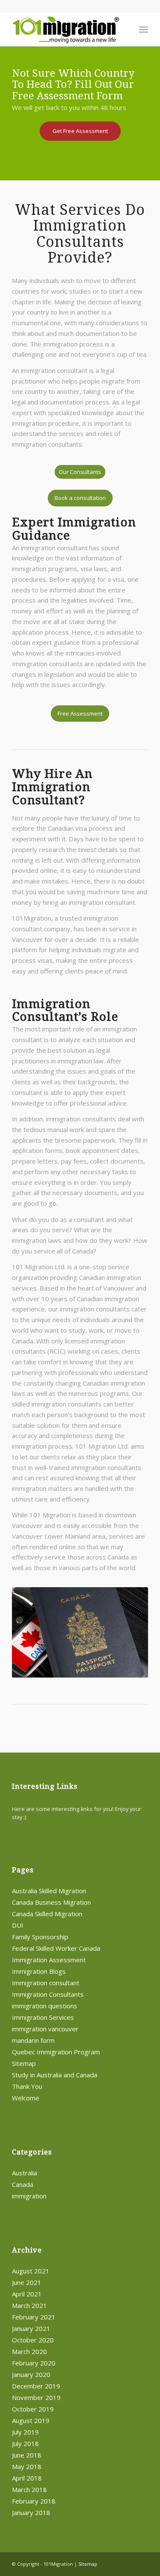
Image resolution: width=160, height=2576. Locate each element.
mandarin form (33, 2040)
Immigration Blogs (39, 1971)
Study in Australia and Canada (55, 2075)
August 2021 (31, 2271)
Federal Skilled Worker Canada (56, 1948)
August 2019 (31, 2420)
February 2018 (34, 2501)
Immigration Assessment (49, 1960)
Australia (25, 2173)
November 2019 (36, 2397)
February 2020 (34, 2363)
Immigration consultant (46, 1983)
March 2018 (29, 2489)
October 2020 (33, 2340)
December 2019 (36, 2386)
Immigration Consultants (48, 1994)
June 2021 (27, 2282)
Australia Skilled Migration (49, 1891)
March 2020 (29, 2351)
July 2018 (25, 2443)
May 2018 (27, 2466)
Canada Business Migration (51, 1902)
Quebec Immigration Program (56, 2052)
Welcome (26, 2098)
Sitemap (24, 2063)
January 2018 (31, 2512)
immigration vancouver (45, 2029)
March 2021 (29, 2305)
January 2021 (31, 2328)
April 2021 (27, 2294)
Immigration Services (43, 2017)
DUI (18, 1925)
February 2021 (34, 2317)
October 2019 (33, 2409)
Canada (23, 2184)
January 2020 (31, 2374)
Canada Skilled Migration (47, 1914)
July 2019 (25, 2432)
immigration (29, 2196)
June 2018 (27, 2455)
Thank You (27, 2086)
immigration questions (45, 2006)
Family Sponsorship (40, 1937)
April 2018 (27, 2478)
